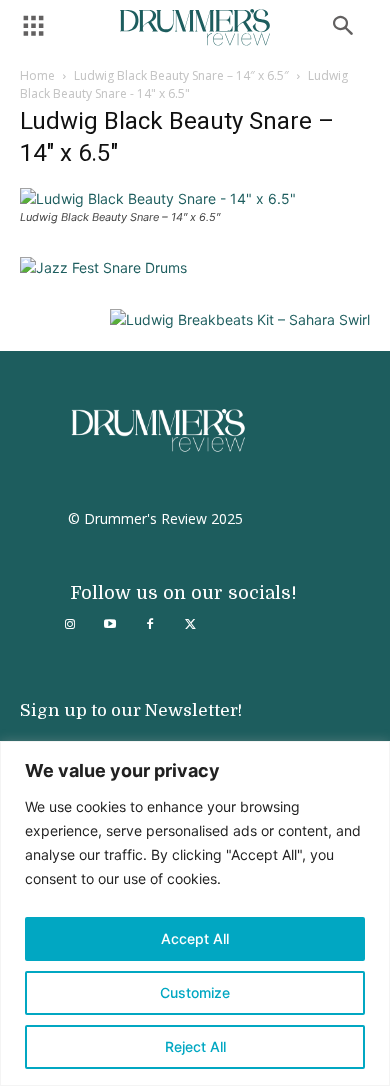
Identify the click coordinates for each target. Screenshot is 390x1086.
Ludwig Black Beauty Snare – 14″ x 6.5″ (181, 75)
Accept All (195, 938)
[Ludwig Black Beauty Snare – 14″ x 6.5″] (158, 198)
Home (37, 75)
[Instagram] (70, 625)
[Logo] (195, 27)
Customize (195, 992)
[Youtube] (110, 625)
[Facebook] (150, 625)
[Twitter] (190, 625)
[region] (195, 913)
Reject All (195, 1046)
